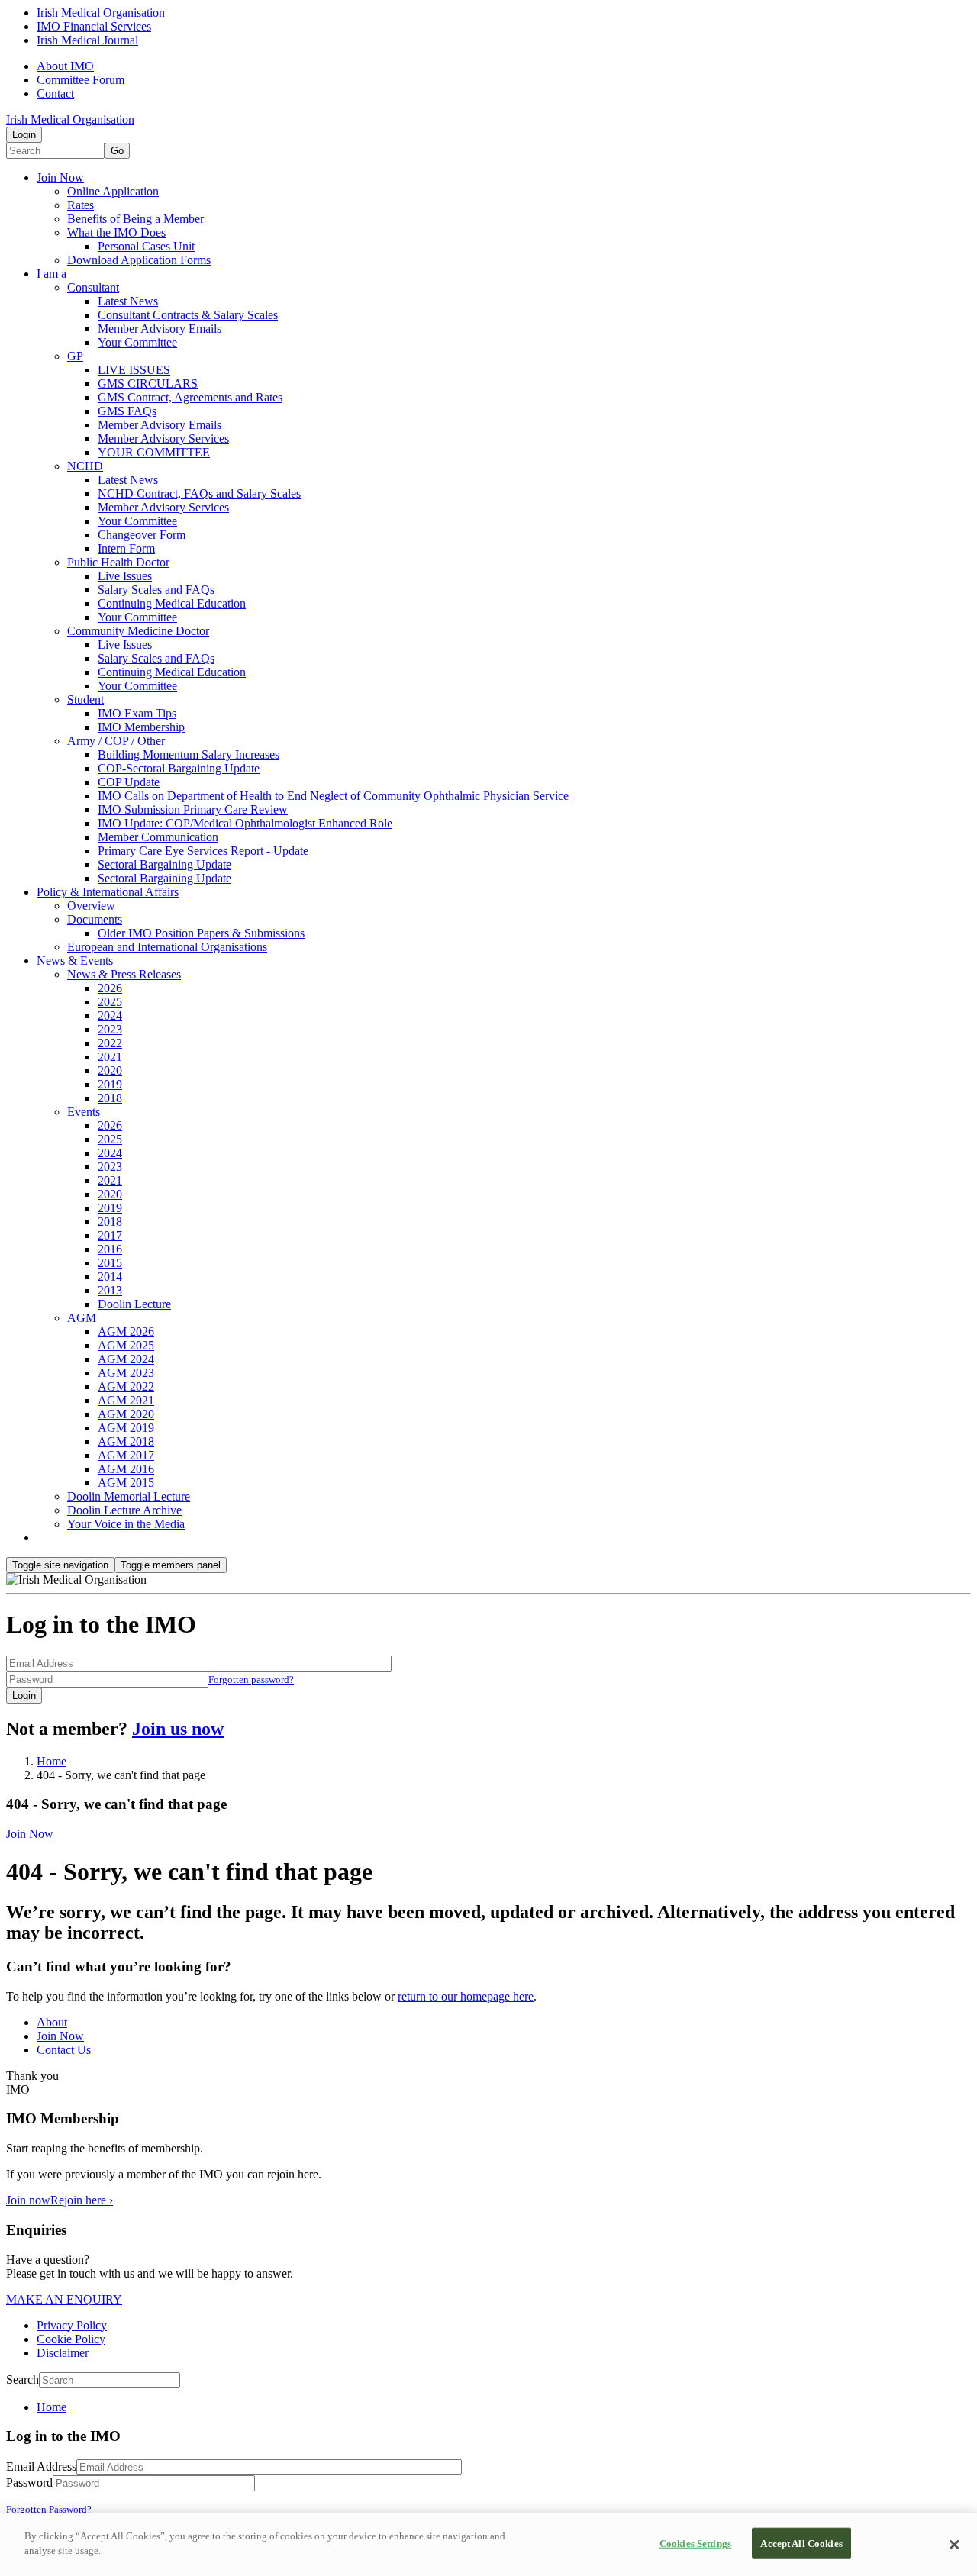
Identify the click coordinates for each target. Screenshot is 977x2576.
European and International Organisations (167, 947)
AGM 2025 (126, 1345)
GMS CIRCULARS (148, 384)
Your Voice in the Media (126, 1524)
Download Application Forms (139, 260)
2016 (110, 1249)
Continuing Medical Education (172, 603)
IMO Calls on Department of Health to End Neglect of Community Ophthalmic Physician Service (333, 796)
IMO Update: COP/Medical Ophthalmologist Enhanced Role (245, 823)
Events (84, 1112)
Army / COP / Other (116, 741)
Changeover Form (142, 535)
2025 (110, 1002)
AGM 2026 (126, 1332)
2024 (110, 1016)
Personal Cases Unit (146, 246)
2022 (110, 1043)
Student (85, 700)
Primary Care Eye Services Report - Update (203, 851)
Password (29, 2483)
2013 (110, 1290)
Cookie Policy (71, 2339)
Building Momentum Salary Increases (189, 754)
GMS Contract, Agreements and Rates (190, 397)
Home (52, 1761)
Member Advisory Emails (160, 329)
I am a (52, 274)
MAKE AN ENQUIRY (64, 2299)
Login (24, 135)
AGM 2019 (126, 1428)
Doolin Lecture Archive (124, 1510)
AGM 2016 (126, 1469)
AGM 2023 (126, 1373)
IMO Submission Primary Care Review (193, 809)
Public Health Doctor (118, 562)
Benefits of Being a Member (135, 219)
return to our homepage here (466, 1996)
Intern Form (126, 548)
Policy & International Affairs (108, 892)
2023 (110, 1029)
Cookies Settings (695, 2544)
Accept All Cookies (801, 2544)
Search (23, 2379)
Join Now (60, 177)
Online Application (113, 191)
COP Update (129, 782)
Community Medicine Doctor (138, 631)
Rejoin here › (82, 2200)
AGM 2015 (126, 1483)
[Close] (954, 2545)
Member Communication (158, 837)
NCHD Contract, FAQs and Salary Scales (199, 493)
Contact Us (64, 2050)
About (52, 2022)
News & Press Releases (124, 974)
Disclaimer (63, 2353)
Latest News (128, 301)
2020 (110, 1070)
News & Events (75, 961)
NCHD (85, 466)
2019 (110, 1084)
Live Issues (125, 576)
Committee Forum (81, 80)
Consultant (93, 287)
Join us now (178, 1729)
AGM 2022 (126, 1386)
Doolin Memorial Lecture (129, 1496)
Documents (95, 919)
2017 (110, 1235)
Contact (55, 93)
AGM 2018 (126, 1441)
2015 (110, 1263)
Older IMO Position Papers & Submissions (201, 933)
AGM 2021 (126, 1400)
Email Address (41, 2466)
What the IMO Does (116, 232)
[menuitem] (504, 2407)
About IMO (65, 66)
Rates (81, 205)
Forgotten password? (251, 1680)
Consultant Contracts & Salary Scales (188, 315)
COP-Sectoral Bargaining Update (179, 768)
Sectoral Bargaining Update (164, 864)
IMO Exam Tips (137, 713)
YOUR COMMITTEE (154, 452)
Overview (91, 906)
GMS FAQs (127, 411)
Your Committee (137, 342)
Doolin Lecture (134, 1304)
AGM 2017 (126, 1455)
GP (75, 356)
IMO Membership (141, 727)
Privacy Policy (72, 2325)
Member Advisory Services (163, 438)
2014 (110, 1277)
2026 (110, 988)
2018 (110, 1098)
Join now (28, 2200)
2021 (110, 1057)
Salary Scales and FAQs (156, 590)
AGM (82, 1318)
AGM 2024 (126, 1359)
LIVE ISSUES (134, 370)
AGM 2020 (126, 1414)
